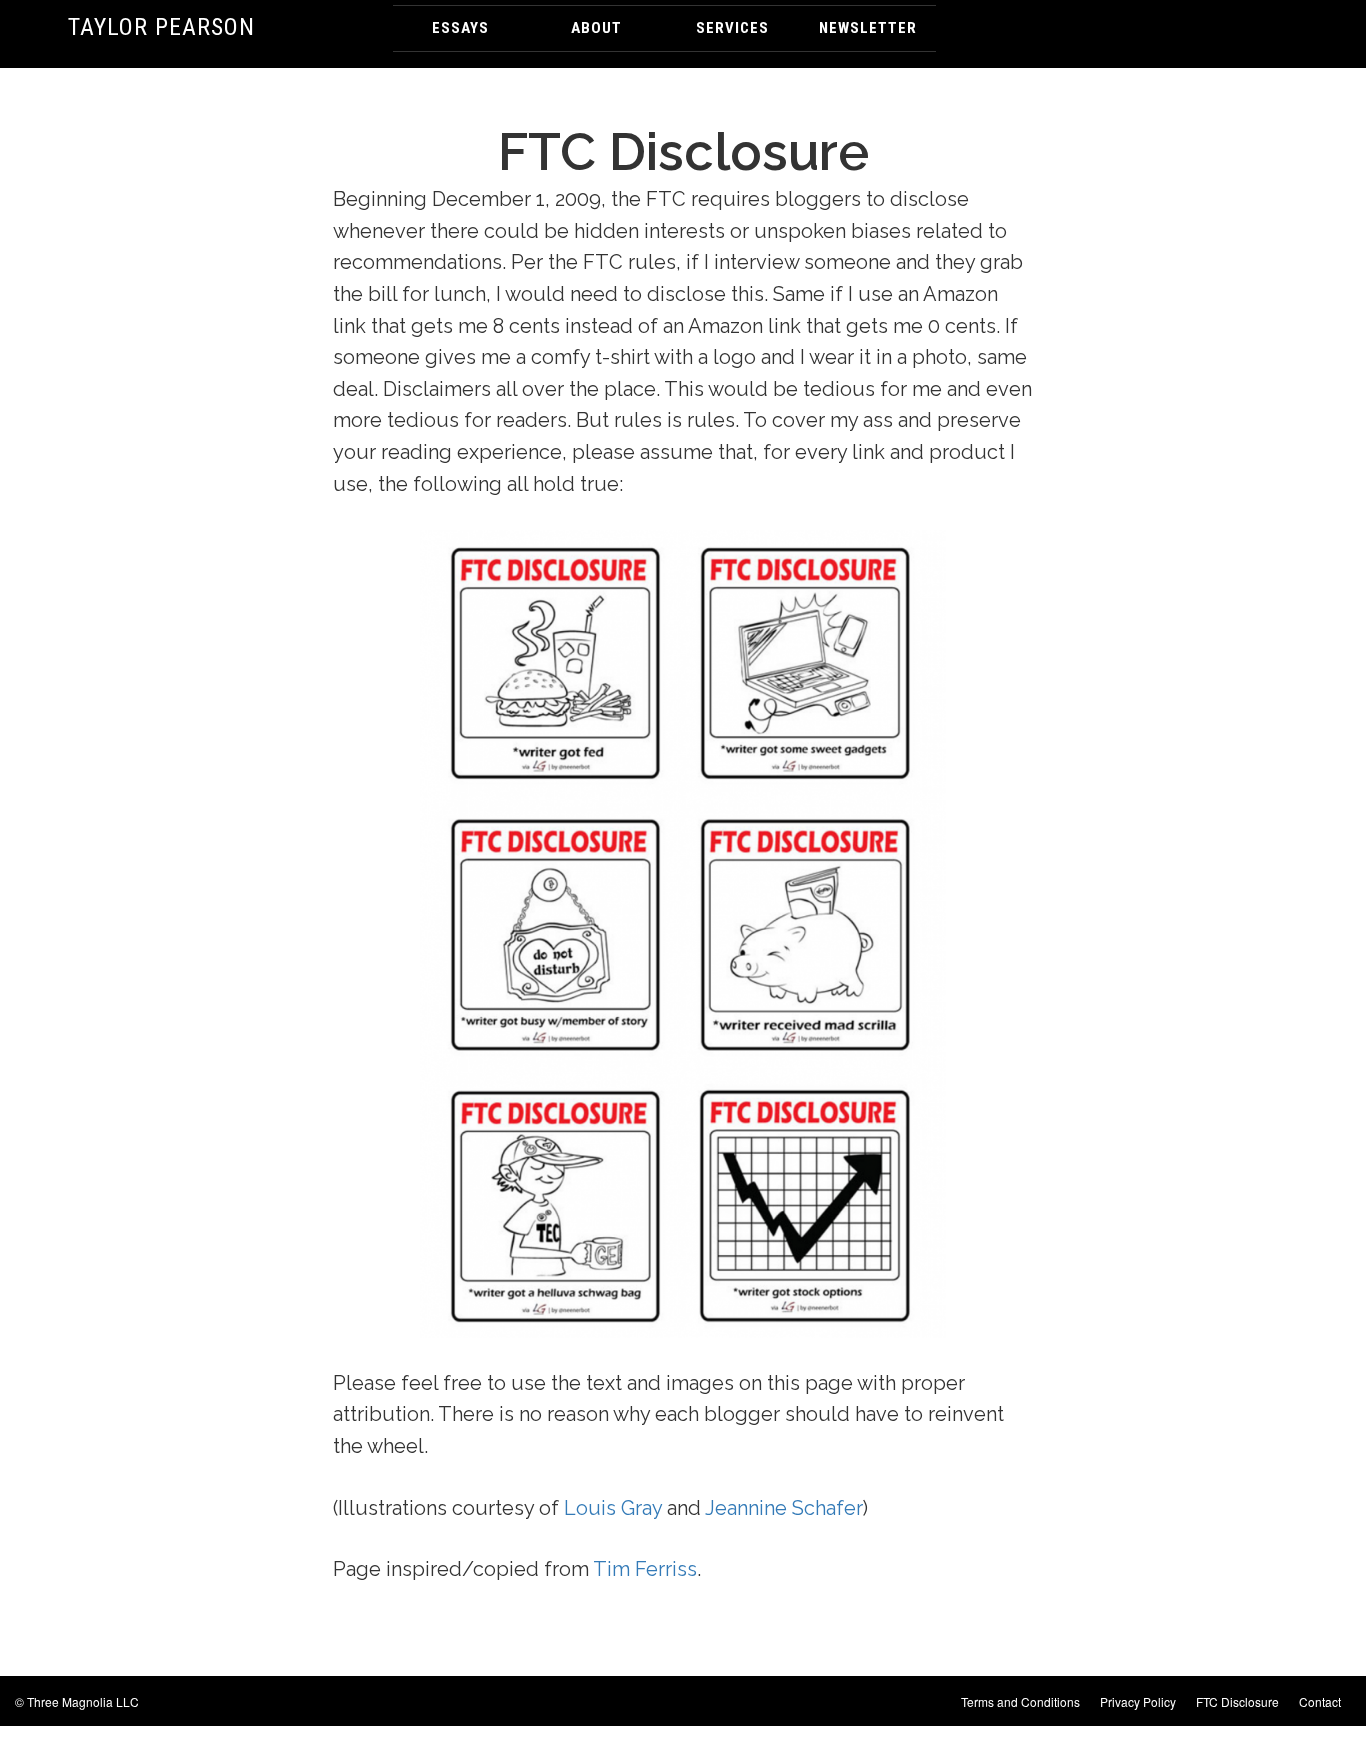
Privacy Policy (1138, 1701)
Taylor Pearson (161, 27)
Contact (1320, 1701)
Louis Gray (613, 1508)
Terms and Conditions (1020, 1701)
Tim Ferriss (645, 1569)
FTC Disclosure (1237, 1701)
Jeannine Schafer (784, 1508)
